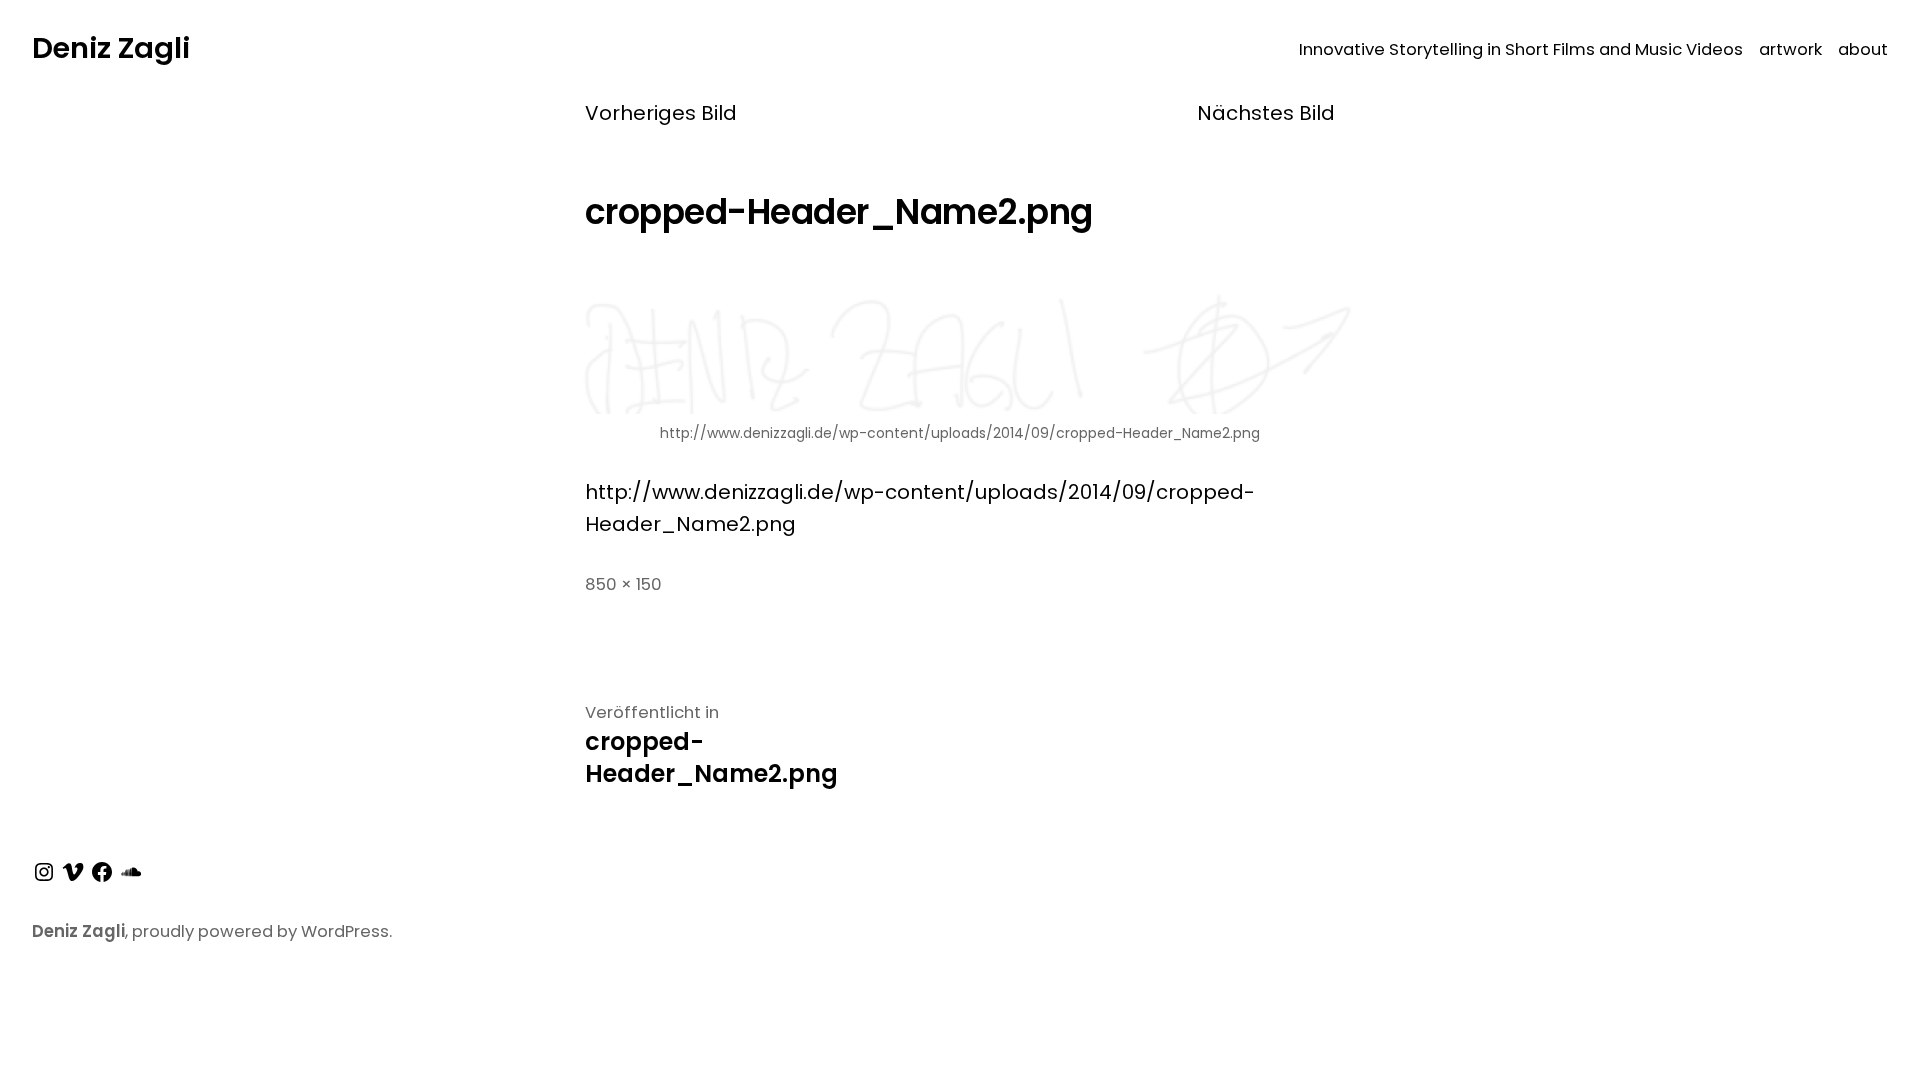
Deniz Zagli (111, 48)
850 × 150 (623, 584)
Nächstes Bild (1266, 113)
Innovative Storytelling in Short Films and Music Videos (1521, 49)
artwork (1790, 49)
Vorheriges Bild (661, 113)
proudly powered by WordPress (260, 931)
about (1863, 49)
